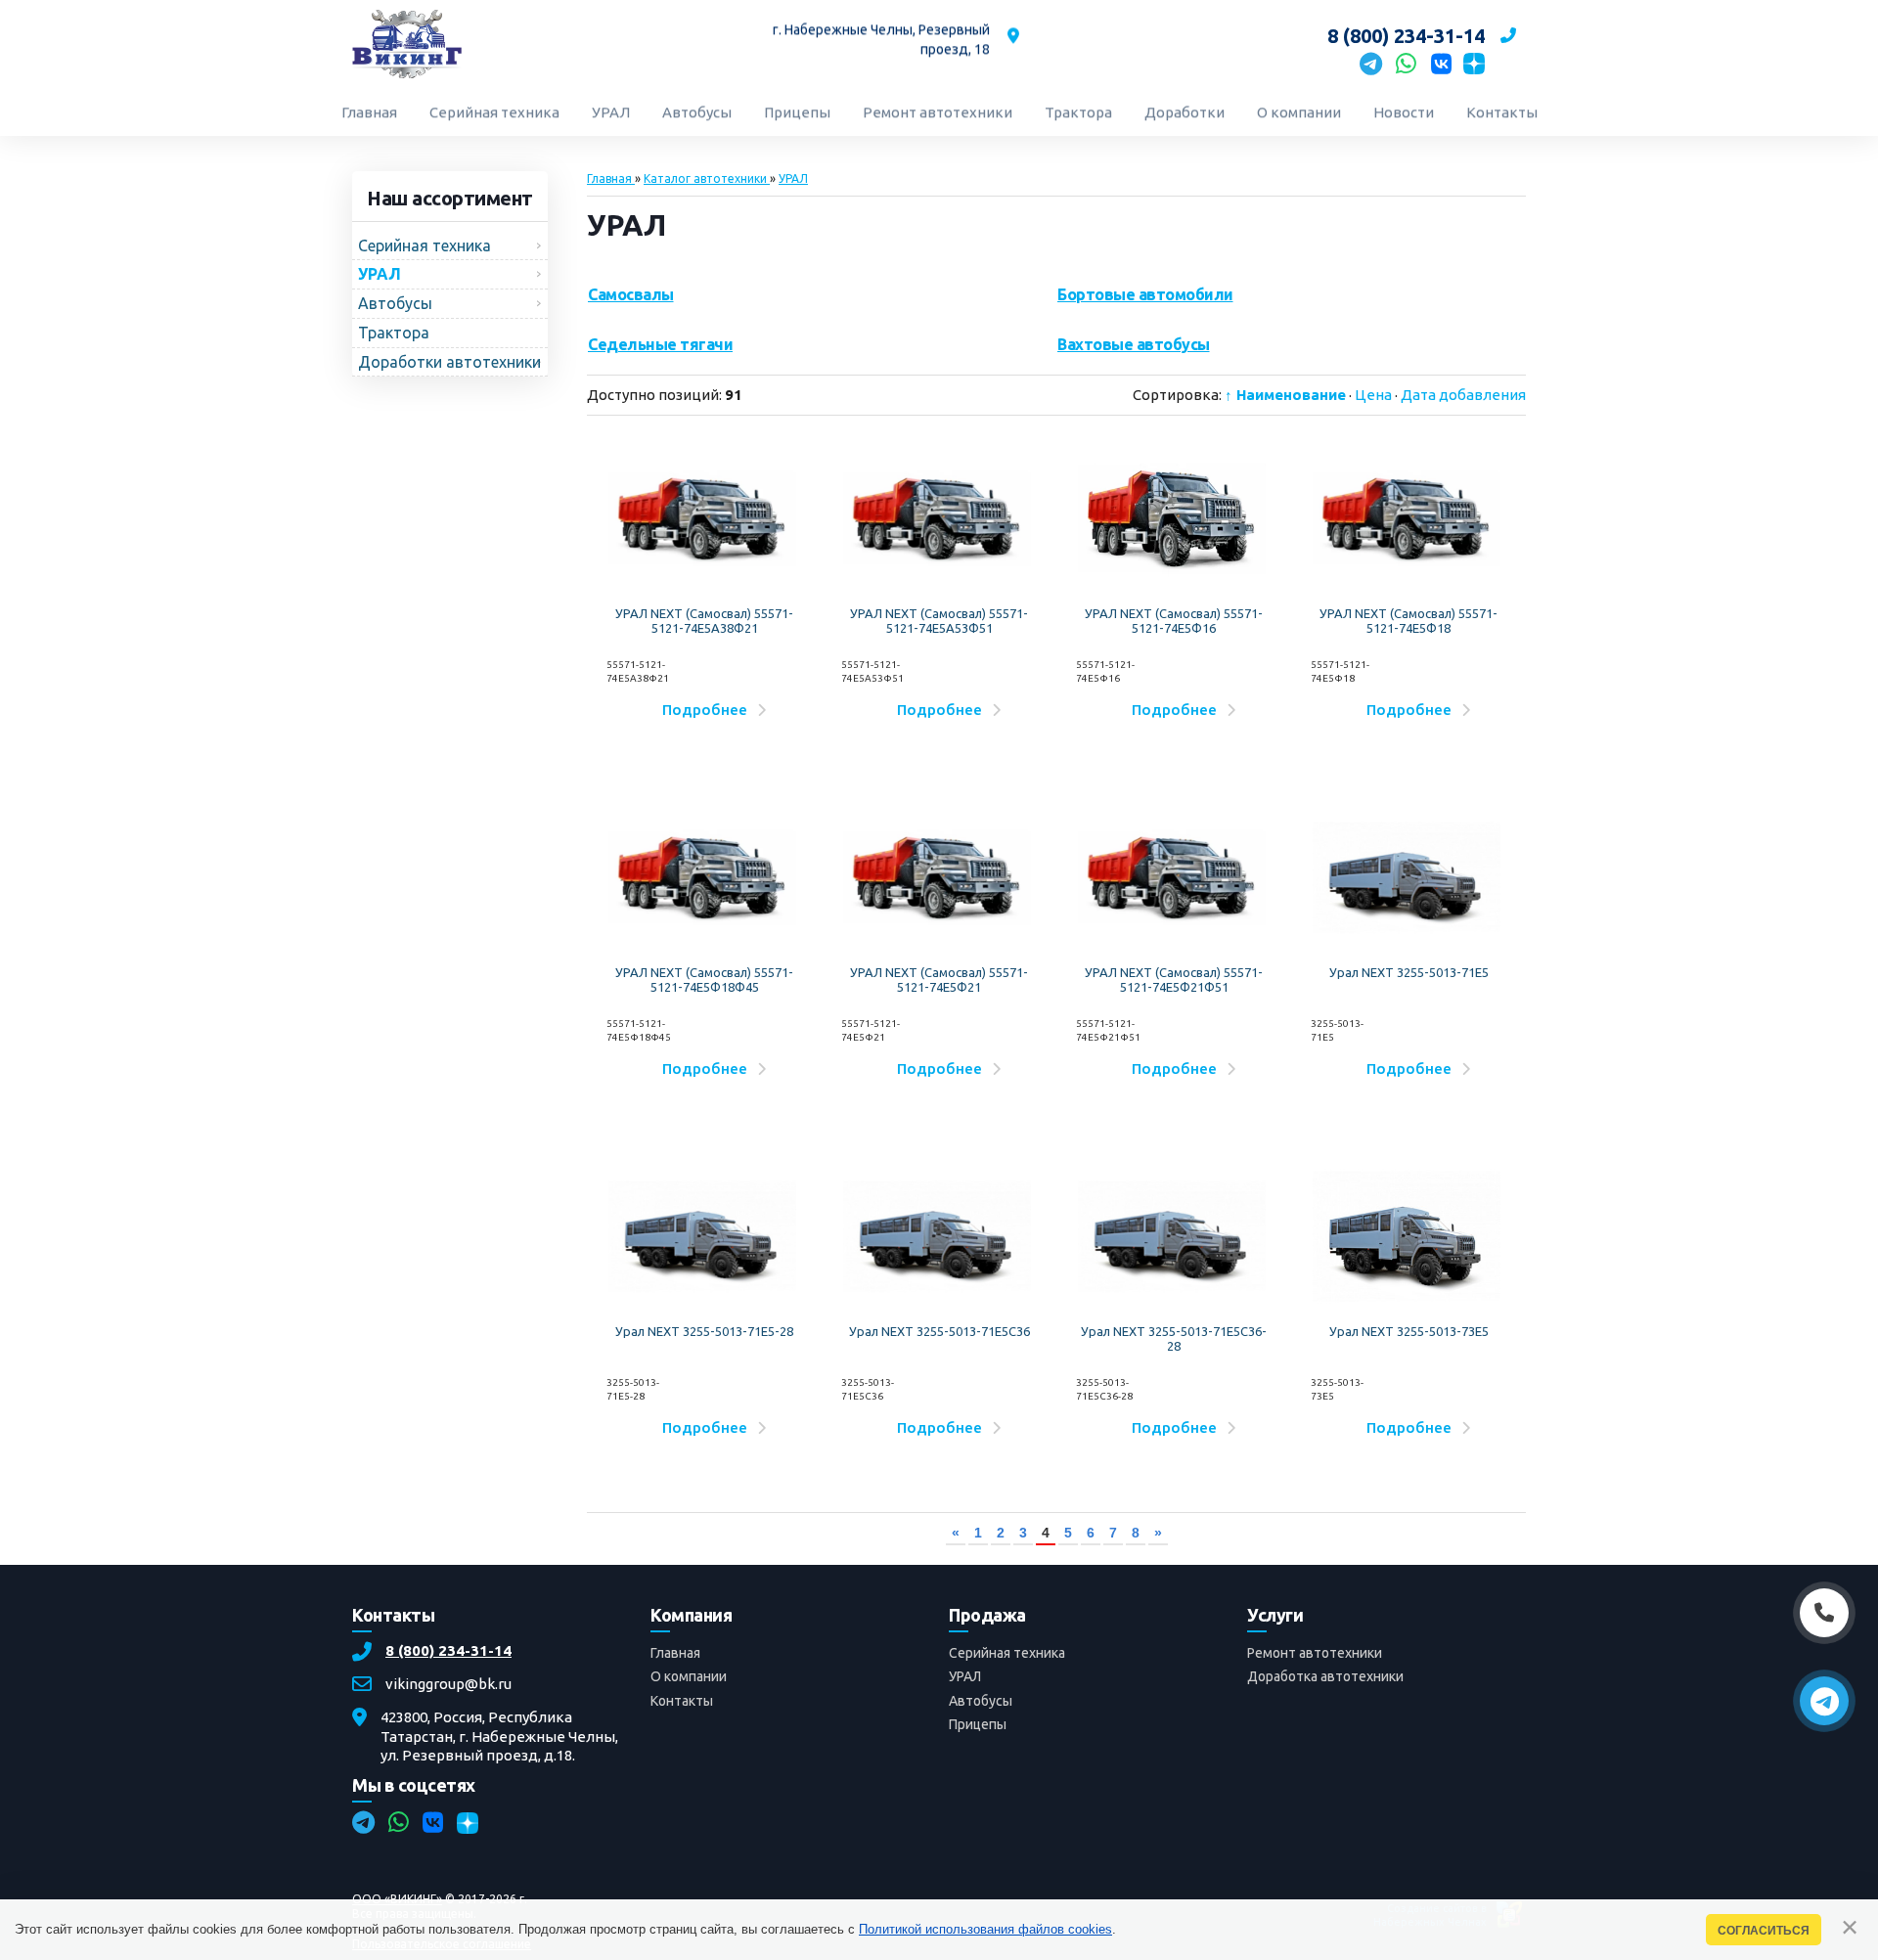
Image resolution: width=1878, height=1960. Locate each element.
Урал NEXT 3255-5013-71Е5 (1409, 972)
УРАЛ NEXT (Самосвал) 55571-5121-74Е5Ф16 (1174, 621)
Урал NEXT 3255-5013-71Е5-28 (704, 1331)
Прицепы (978, 1724)
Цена (1373, 395)
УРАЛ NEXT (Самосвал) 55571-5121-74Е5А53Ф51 (939, 621)
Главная (675, 1654)
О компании (689, 1677)
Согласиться (1764, 1930)
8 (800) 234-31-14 (448, 1651)
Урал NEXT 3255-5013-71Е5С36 (939, 1331)
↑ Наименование (1285, 395)
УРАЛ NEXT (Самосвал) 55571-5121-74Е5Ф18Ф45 (704, 980)
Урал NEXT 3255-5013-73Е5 (1409, 1331)
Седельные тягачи (660, 344)
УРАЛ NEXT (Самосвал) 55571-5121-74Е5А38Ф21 (704, 621)
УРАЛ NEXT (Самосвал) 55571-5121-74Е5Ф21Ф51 (1174, 980)
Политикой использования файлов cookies (985, 1929)
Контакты (682, 1701)
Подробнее (705, 710)
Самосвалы (631, 294)
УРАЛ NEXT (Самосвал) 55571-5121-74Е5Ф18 (1408, 621)
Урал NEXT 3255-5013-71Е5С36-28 (1174, 1339)
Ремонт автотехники (1315, 1654)
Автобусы (981, 1701)
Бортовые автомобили (1145, 294)
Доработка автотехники (1325, 1677)
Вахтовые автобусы (1134, 344)
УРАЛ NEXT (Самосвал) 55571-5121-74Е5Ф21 (939, 980)
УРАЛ (965, 1677)
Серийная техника (1007, 1654)
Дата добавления (1463, 395)
